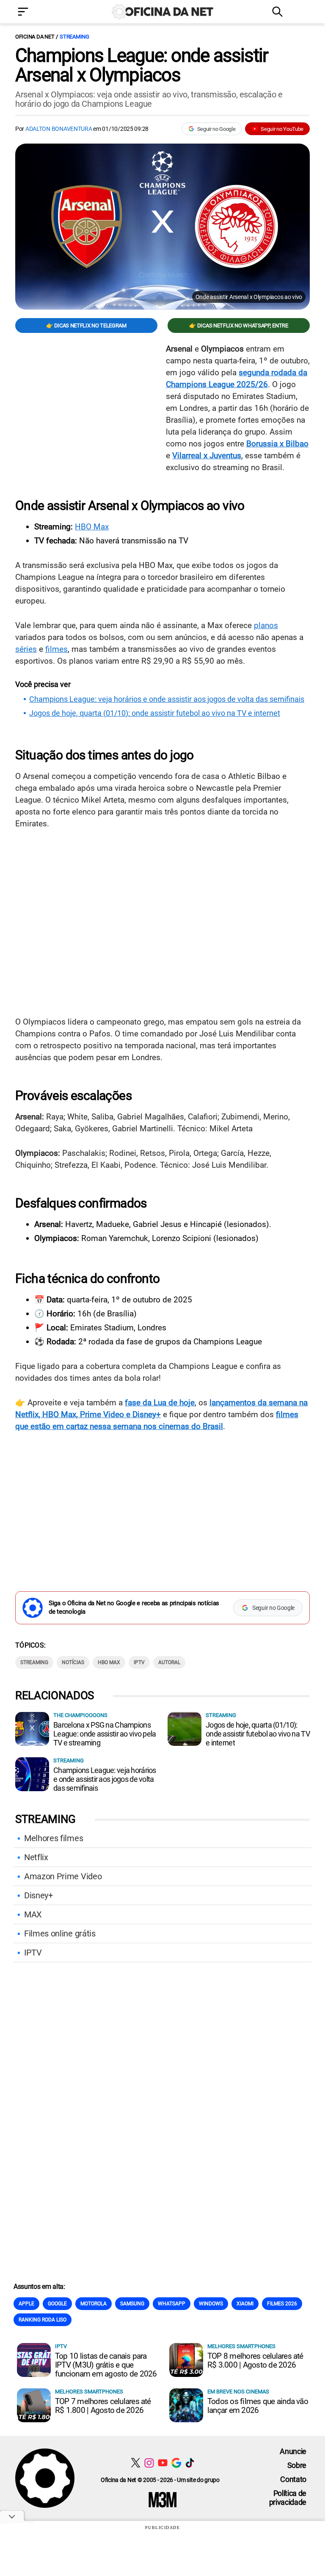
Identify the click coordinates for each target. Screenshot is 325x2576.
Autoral (169, 1662)
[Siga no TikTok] (190, 2463)
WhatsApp (172, 2304)
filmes (56, 649)
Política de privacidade (288, 2498)
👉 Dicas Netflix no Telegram (86, 325)
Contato (293, 2479)
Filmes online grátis (60, 1933)
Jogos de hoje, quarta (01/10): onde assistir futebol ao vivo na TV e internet (155, 713)
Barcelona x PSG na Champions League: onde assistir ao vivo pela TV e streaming (105, 1734)
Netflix (36, 1857)
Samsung (132, 2304)
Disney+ (39, 1895)
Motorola (94, 2304)
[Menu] (36, 12)
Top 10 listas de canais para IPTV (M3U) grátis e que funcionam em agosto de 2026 (106, 2365)
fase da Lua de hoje (160, 1403)
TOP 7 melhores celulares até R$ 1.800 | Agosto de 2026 (103, 2406)
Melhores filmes (54, 1838)
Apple (26, 2304)
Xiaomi (245, 2304)
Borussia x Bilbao (277, 444)
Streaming (74, 37)
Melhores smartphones (241, 2346)
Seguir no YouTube (282, 129)
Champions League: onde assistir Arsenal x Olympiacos (142, 65)
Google (57, 2304)
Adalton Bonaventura (59, 129)
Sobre (297, 2465)
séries (26, 649)
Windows (211, 2304)
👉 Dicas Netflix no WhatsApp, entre (238, 325)
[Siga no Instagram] (149, 2463)
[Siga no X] (136, 2463)
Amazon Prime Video (63, 1876)
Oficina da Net (35, 37)
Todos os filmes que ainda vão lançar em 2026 (258, 2406)
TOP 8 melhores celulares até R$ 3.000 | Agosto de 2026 (255, 2360)
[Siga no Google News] (176, 2463)
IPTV (139, 1662)
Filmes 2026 (282, 2304)
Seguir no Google (216, 129)
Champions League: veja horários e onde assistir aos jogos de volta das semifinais (167, 699)
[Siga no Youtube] (163, 2463)
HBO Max (92, 527)
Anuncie (293, 2451)
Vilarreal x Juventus (207, 456)
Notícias (73, 1662)
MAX (33, 1914)
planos (266, 625)
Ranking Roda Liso (43, 2320)
